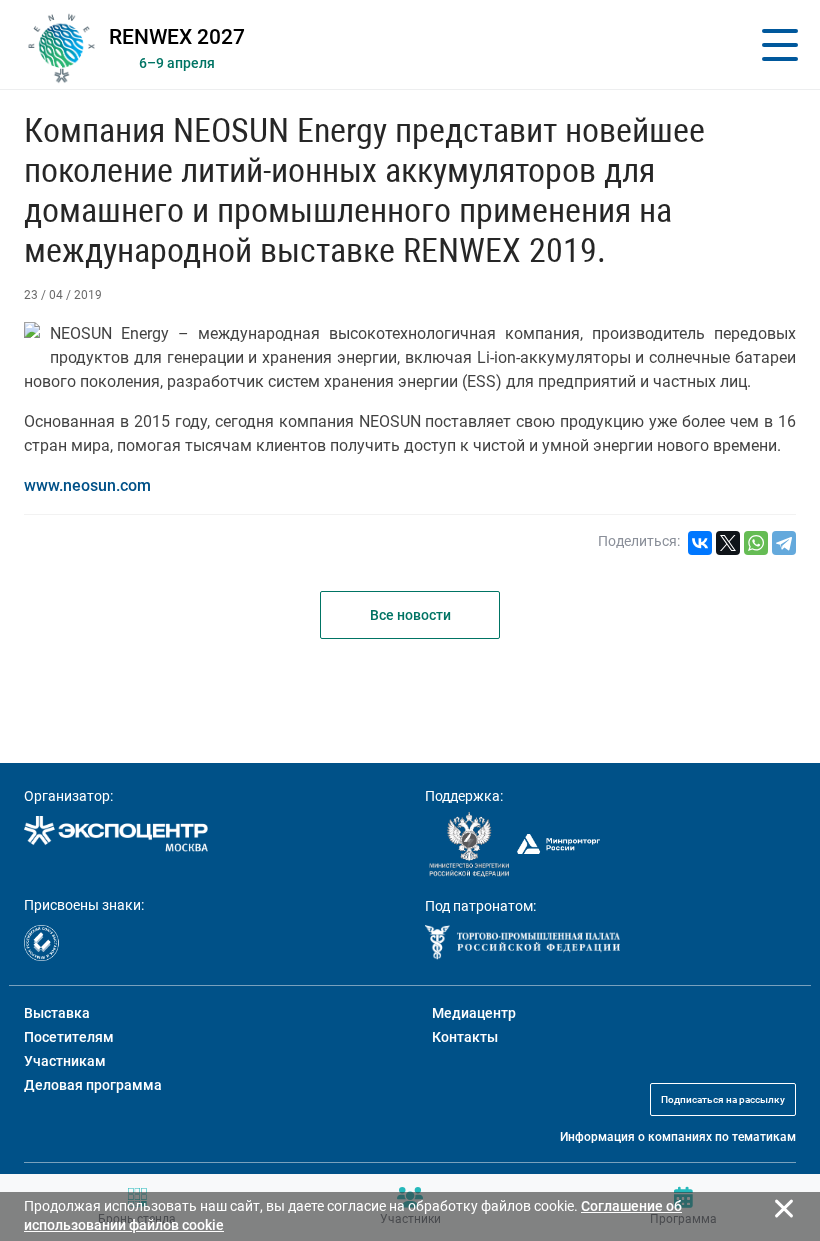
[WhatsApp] (756, 543)
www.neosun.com (87, 485)
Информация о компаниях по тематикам (678, 1137)
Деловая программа (93, 1085)
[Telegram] (784, 543)
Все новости (410, 615)
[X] (728, 543)
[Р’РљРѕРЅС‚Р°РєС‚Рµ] (700, 543)
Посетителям (69, 1037)
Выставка (57, 1013)
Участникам (65, 1061)
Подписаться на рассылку (723, 1099)
